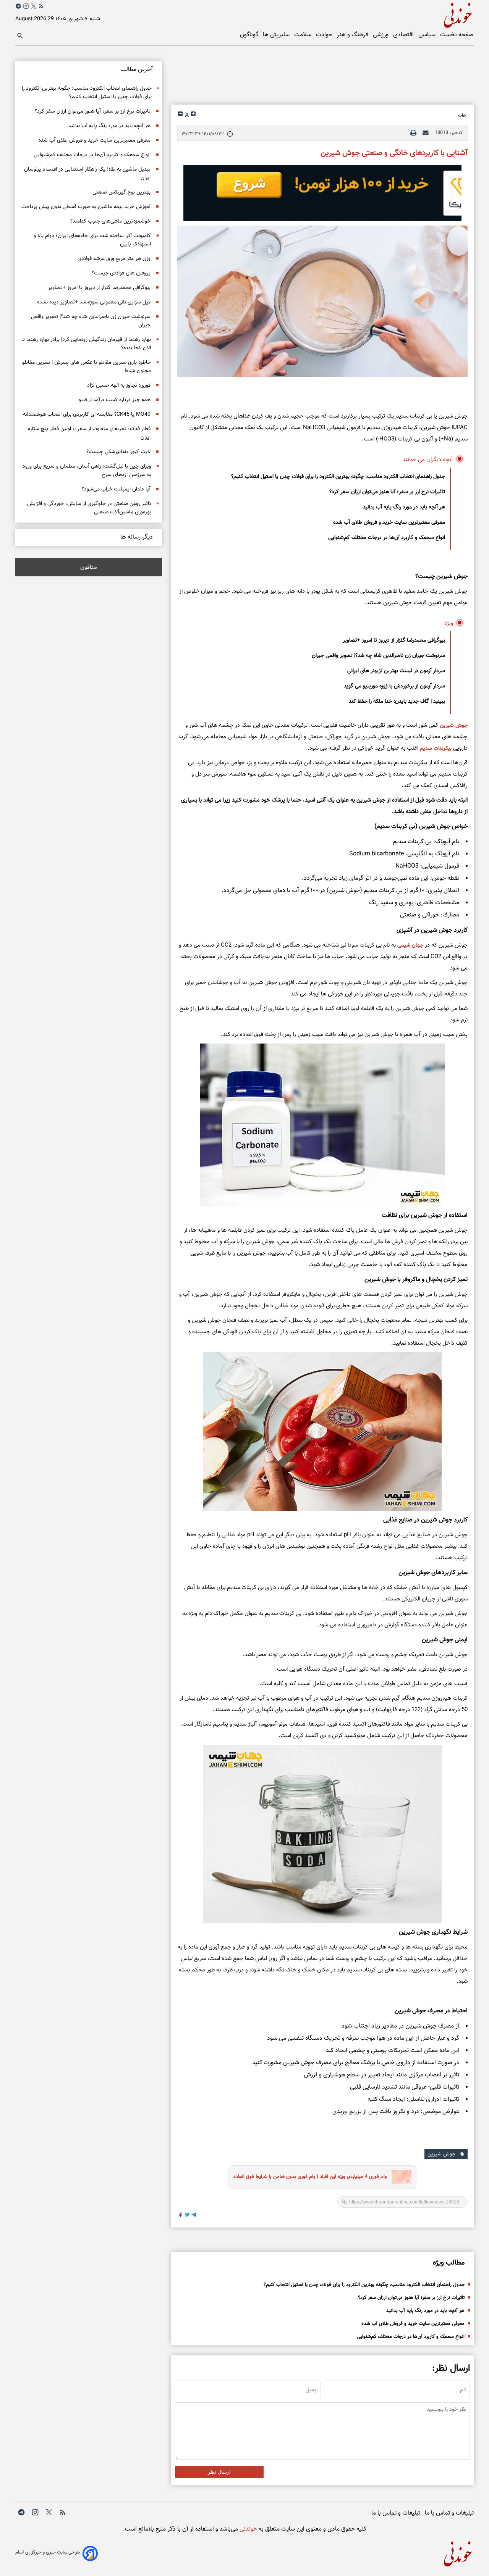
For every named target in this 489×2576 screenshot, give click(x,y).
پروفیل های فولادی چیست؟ (121, 273)
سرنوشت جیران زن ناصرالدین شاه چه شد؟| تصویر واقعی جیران (378, 656)
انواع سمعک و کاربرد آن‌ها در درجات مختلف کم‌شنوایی (387, 538)
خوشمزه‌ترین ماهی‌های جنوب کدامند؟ (110, 221)
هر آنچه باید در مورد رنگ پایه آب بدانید (404, 507)
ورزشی (381, 35)
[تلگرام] (18, 6)
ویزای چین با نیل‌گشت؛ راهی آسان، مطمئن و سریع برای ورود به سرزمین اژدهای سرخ (87, 471)
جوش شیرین (454, 726)
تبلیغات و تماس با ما (449, 2513)
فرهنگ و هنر (353, 35)
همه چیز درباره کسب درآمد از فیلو (115, 400)
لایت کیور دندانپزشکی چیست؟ (118, 452)
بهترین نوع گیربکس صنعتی (121, 192)
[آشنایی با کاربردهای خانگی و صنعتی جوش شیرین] (322, 302)
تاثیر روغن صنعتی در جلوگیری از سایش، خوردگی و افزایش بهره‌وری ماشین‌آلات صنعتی (89, 508)
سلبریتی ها (277, 35)
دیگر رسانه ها (137, 537)
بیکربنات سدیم (436, 748)
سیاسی (428, 35)
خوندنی (248, 2529)
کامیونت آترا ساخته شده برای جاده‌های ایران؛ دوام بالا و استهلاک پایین (92, 240)
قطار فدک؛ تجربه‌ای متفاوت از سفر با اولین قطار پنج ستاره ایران (89, 433)
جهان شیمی (410, 945)
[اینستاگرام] (26, 6)
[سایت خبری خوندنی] (359, 14)
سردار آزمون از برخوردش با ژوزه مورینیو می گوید (394, 686)
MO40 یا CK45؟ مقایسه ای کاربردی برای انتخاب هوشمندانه (87, 415)
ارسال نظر (219, 2472)
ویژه (449, 623)
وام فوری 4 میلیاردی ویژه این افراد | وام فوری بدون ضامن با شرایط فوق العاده (310, 2177)
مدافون (89, 567)
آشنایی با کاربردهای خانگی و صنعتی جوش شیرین (394, 153)
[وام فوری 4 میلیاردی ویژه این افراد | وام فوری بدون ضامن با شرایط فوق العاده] (399, 2177)
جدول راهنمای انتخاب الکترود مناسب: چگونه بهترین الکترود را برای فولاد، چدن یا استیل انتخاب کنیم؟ (338, 477)
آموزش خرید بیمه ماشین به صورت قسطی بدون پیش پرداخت (86, 207)
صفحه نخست (457, 35)
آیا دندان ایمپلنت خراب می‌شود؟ (116, 489)
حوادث (325, 35)
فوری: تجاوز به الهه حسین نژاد (119, 386)
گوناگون (250, 35)
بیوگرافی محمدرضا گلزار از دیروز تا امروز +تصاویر (394, 640)
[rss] (41, 8)
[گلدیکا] (322, 193)
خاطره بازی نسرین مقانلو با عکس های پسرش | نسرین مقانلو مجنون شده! (87, 367)
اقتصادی (404, 35)
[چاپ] (413, 133)
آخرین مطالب (137, 70)
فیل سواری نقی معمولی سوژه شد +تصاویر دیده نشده (94, 302)
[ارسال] (426, 133)
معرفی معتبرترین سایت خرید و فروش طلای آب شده (389, 523)
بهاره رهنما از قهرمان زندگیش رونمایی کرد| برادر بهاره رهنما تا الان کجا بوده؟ (86, 344)
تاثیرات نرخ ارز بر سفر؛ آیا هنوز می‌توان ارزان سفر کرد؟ (387, 492)
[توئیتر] (34, 6)
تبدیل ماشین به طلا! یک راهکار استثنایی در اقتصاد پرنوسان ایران (87, 174)
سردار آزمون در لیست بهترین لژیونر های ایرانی (396, 671)
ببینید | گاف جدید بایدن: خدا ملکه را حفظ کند (397, 702)
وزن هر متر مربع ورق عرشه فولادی (114, 259)
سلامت (304, 35)
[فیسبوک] (181, 2216)
